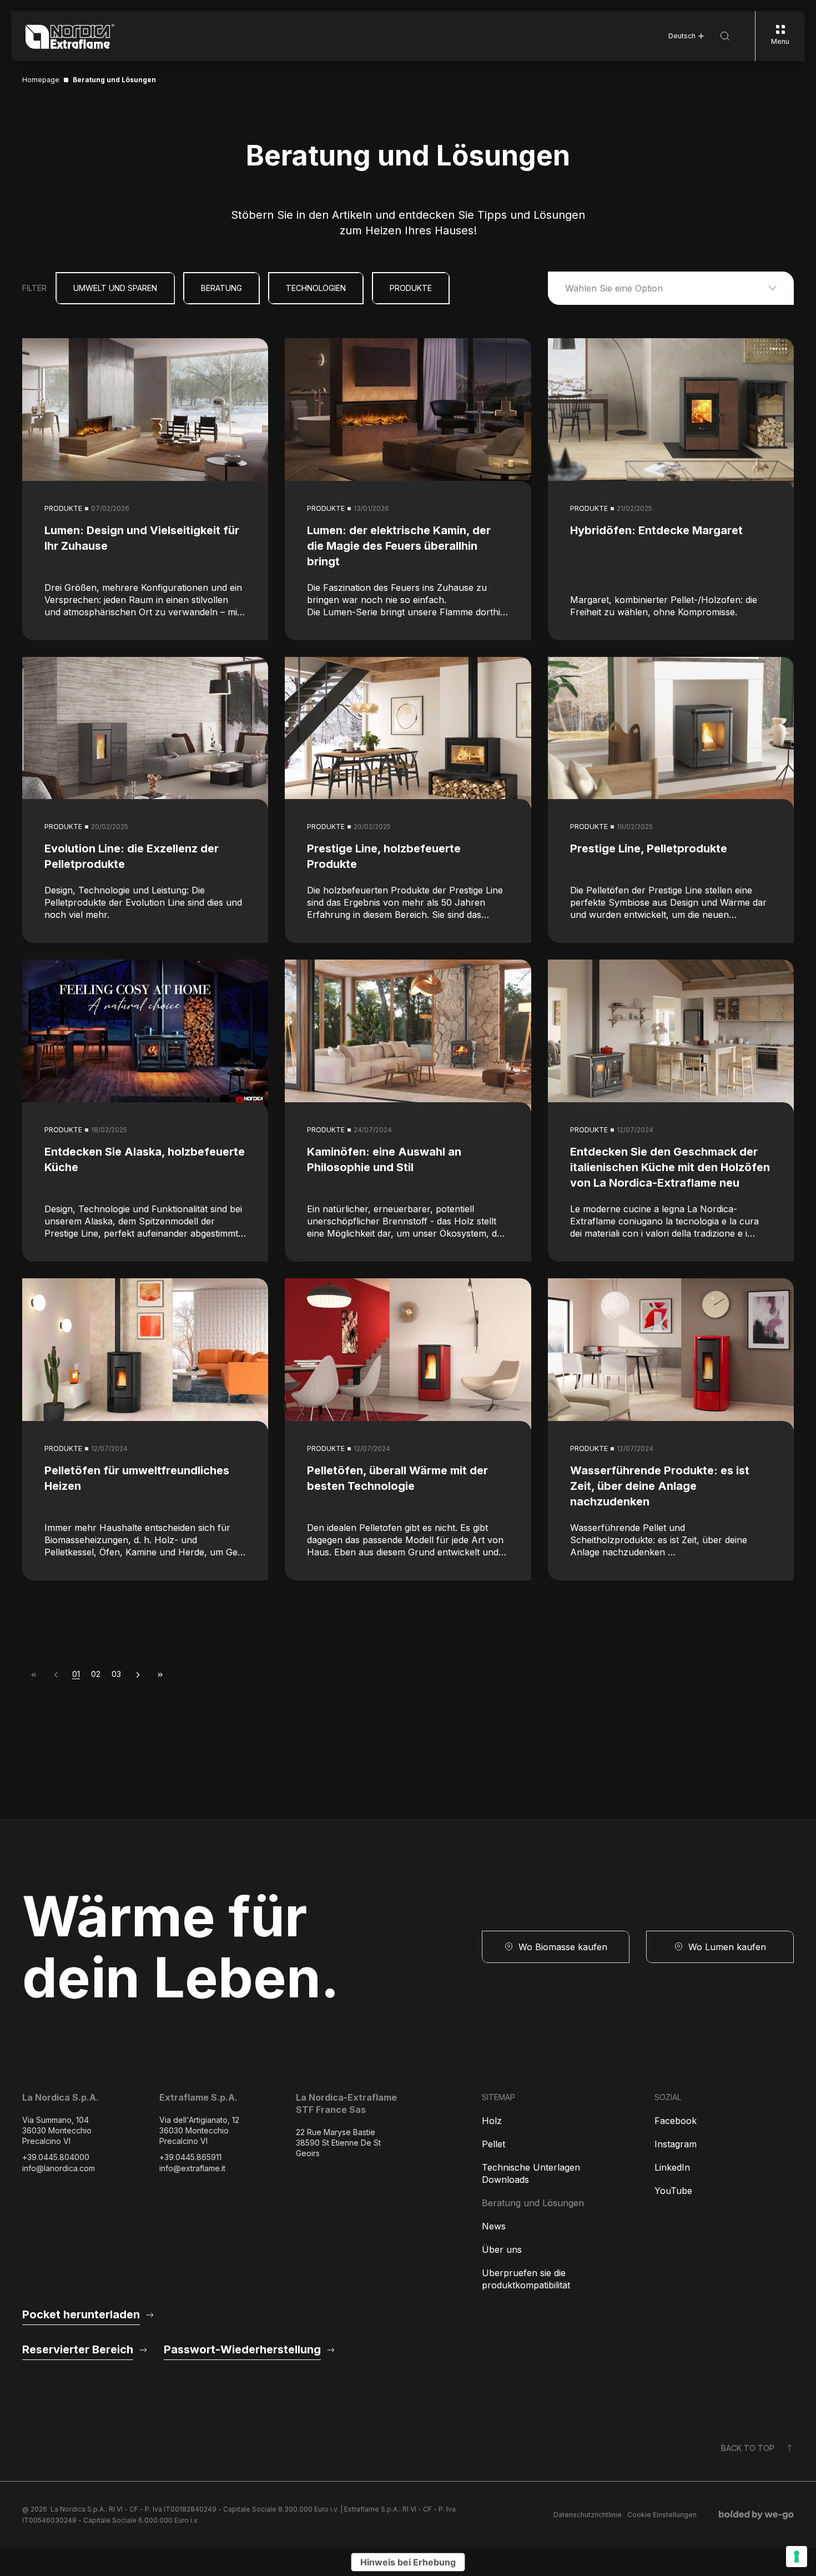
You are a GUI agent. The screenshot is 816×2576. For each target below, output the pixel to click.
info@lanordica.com (59, 2168)
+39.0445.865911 (190, 2157)
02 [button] (96, 1674)
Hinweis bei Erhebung (408, 2562)
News (494, 2226)
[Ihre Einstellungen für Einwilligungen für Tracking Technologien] (797, 2557)
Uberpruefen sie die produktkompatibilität (526, 2279)
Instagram (676, 2144)
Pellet (493, 2144)
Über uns (502, 2249)
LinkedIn (672, 2167)
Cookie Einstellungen (662, 2515)
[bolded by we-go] (756, 2515)
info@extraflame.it (192, 2168)
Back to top (748, 2448)
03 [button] (116, 1674)
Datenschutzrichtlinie (588, 2515)
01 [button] (76, 1674)
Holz (492, 2121)
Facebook (676, 2121)
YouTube (673, 2191)
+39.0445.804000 (56, 2157)
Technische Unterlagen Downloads (531, 2173)
